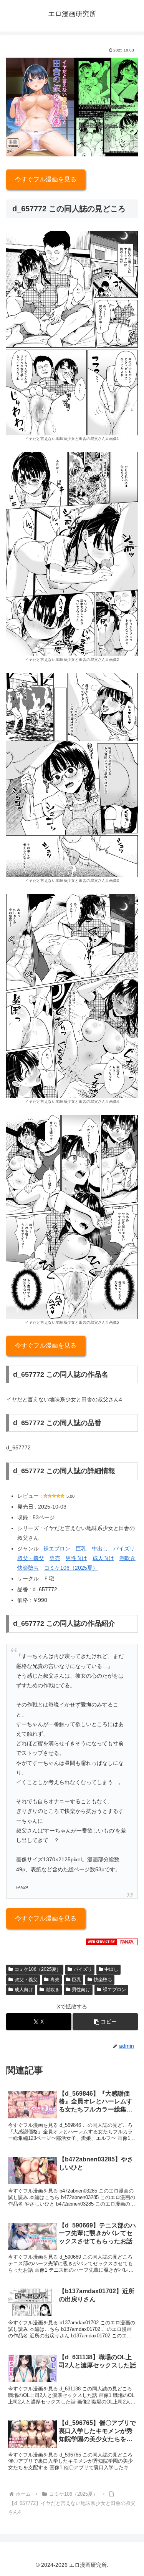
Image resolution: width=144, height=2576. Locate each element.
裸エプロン (57, 1549)
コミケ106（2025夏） (71, 1568)
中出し (100, 1549)
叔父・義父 (31, 1558)
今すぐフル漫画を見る (46, 179)
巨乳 (81, 1549)
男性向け (76, 1558)
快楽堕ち (28, 1568)
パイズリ (124, 1549)
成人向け (103, 1558)
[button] (105, 2022)
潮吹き (127, 1558)
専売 (55, 1558)
